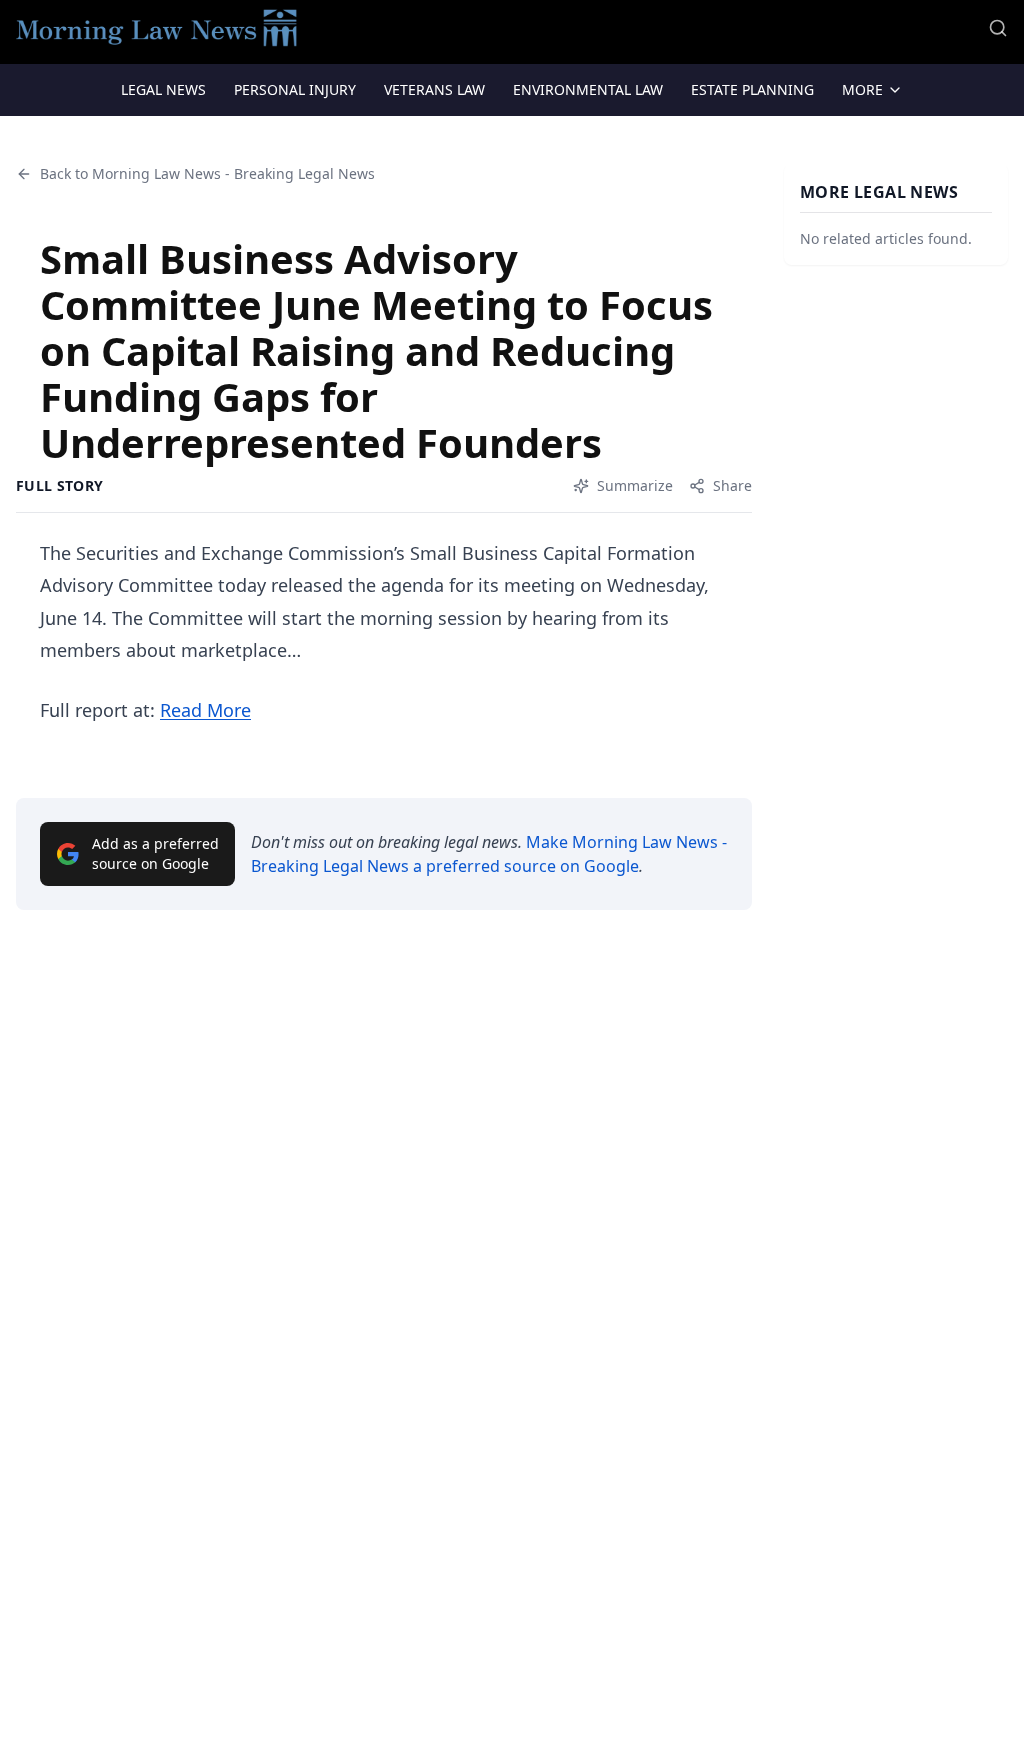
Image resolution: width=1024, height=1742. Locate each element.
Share (732, 485)
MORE (862, 89)
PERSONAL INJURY (295, 89)
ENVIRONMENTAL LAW (588, 89)
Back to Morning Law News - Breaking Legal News (207, 173)
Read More (205, 710)
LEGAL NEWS (163, 89)
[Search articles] (998, 28)
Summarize (635, 485)
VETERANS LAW (434, 89)
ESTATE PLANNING (752, 89)
